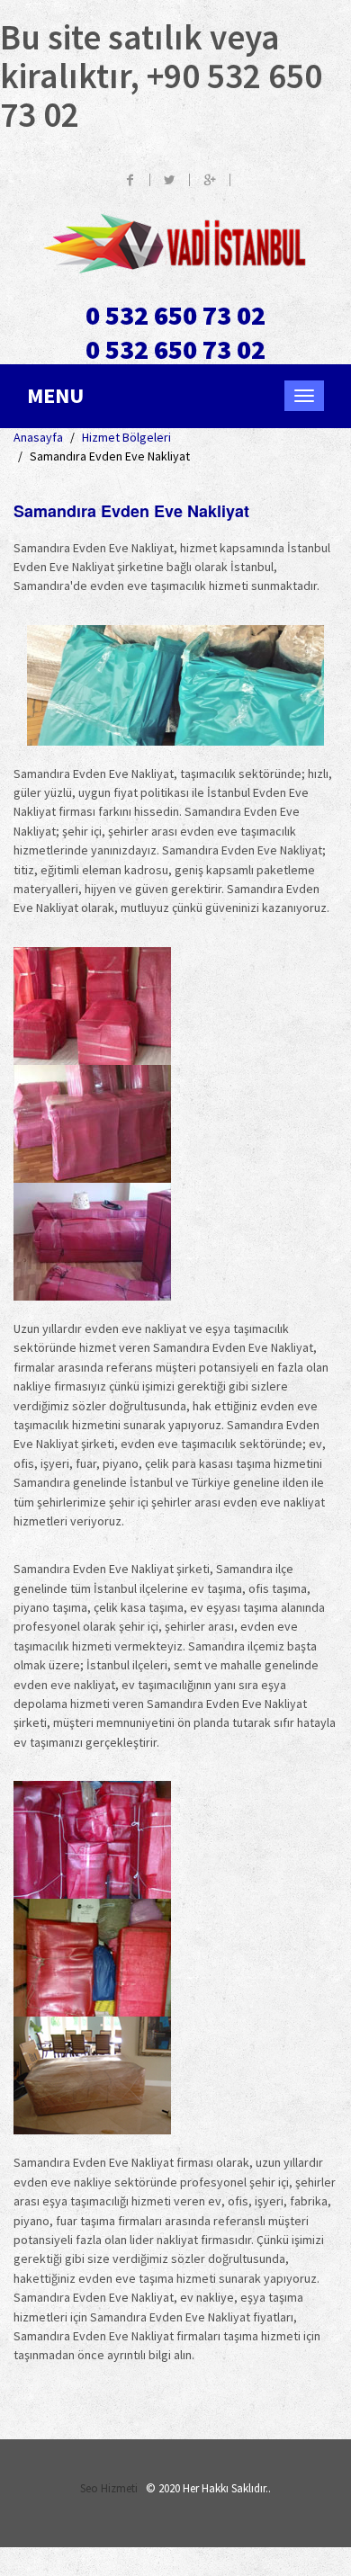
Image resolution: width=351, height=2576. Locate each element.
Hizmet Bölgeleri (126, 437)
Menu (55, 395)
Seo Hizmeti (109, 2488)
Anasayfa (38, 437)
